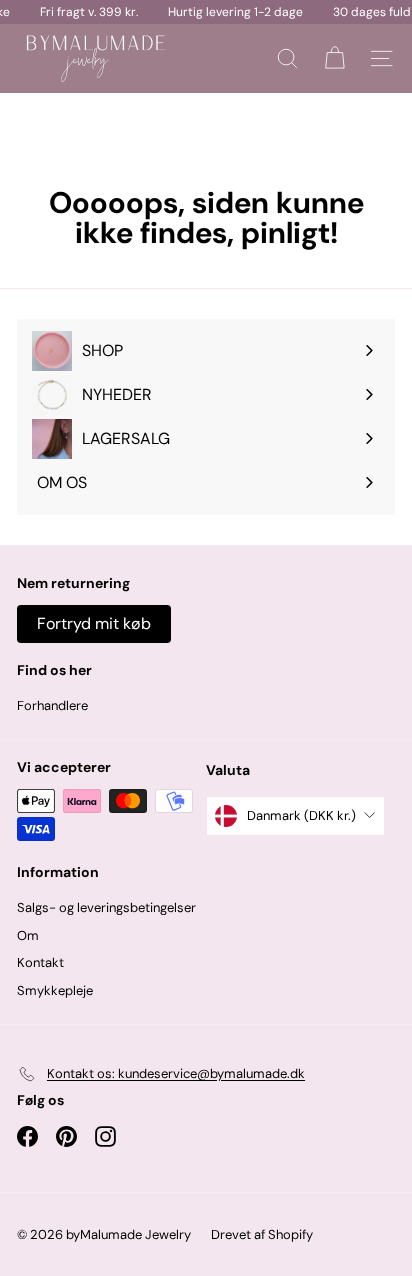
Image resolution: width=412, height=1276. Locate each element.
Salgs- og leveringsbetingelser (106, 907)
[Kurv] (334, 58)
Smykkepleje (55, 990)
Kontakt (40, 962)
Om (28, 935)
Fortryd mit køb (94, 623)
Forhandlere (52, 705)
